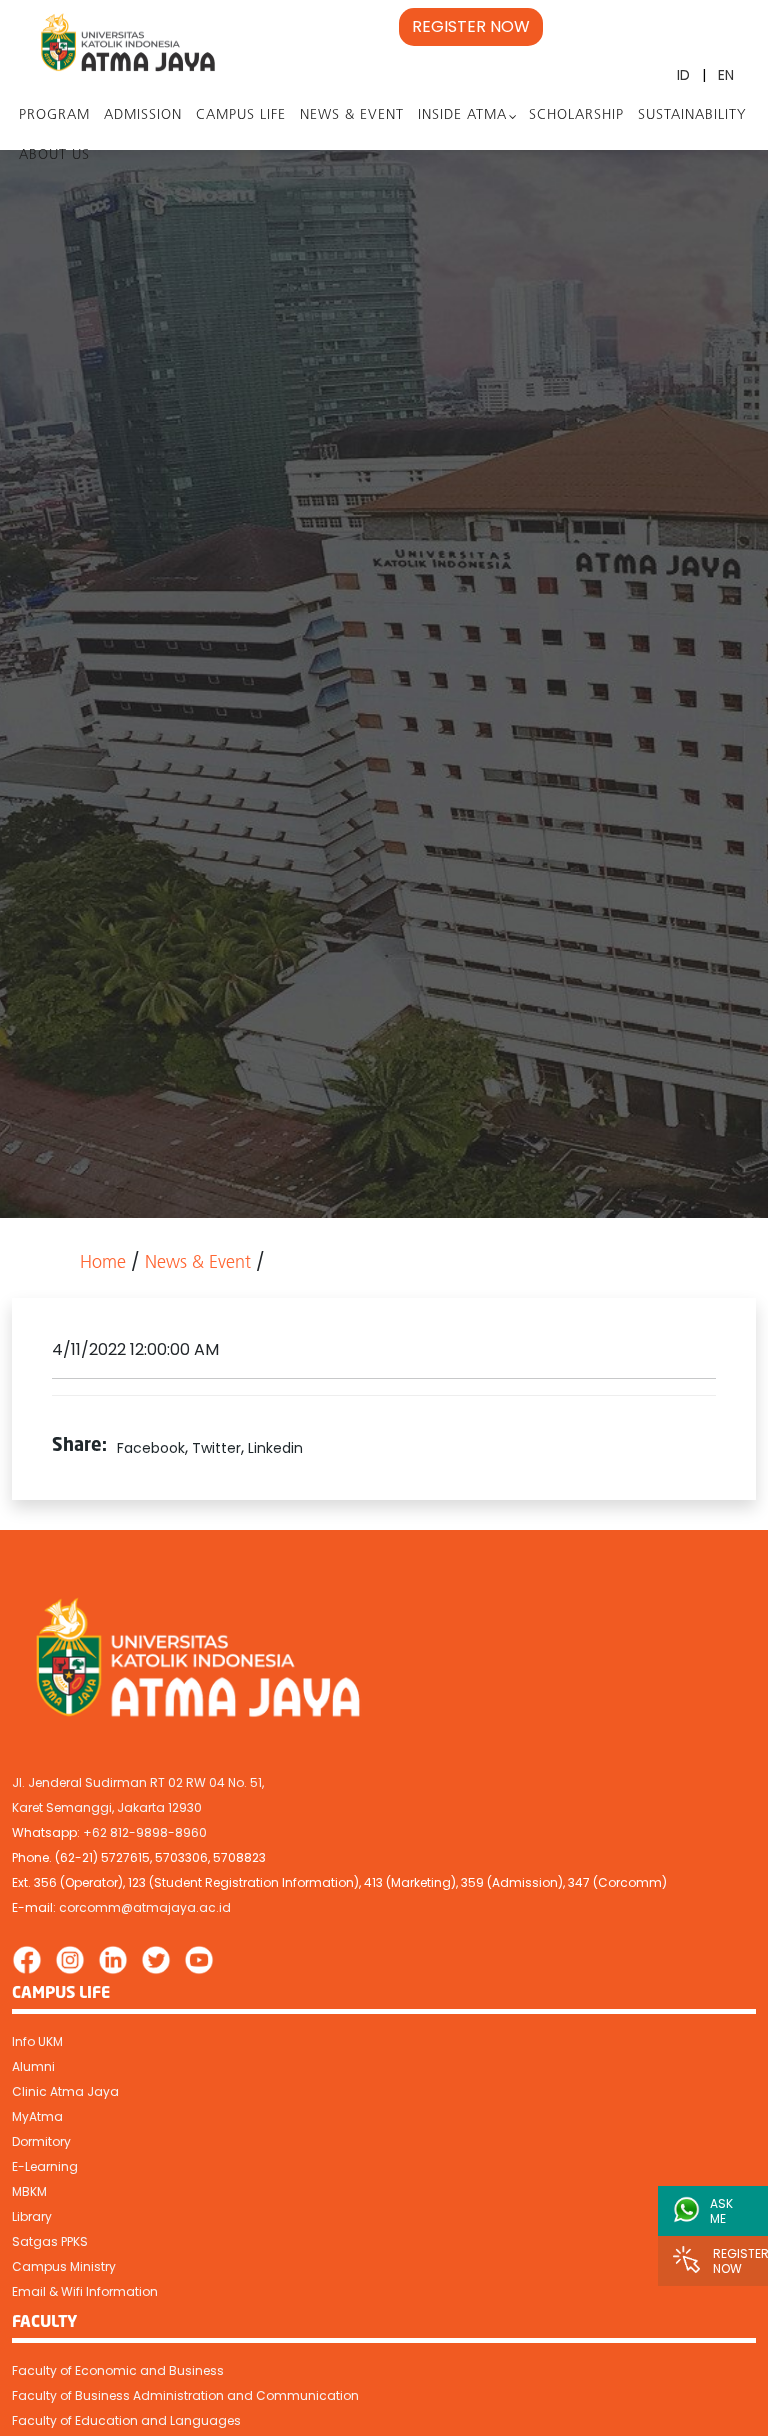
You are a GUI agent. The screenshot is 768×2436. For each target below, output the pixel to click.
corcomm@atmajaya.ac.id (145, 1907)
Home (103, 1264)
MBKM (29, 2191)
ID (683, 75)
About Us (54, 155)
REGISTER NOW (471, 26)
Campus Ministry (64, 2266)
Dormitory (41, 2141)
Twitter (216, 1448)
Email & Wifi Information (85, 2291)
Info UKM (37, 2041)
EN (726, 75)
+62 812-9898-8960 (145, 1832)
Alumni (33, 2066)
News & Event (352, 115)
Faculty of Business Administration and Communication (185, 2395)
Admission (143, 115)
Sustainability (692, 115)
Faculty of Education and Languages (126, 2420)
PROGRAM (54, 115)
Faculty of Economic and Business (118, 2370)
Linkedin (275, 1448)
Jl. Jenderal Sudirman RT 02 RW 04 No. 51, (138, 1782)
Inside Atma (462, 115)
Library (32, 2216)
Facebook (151, 1448)
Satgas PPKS (50, 2241)
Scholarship (576, 115)
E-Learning (45, 2166)
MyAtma (37, 2116)
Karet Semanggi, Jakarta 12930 (107, 1807)
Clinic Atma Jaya (65, 2091)
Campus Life (241, 115)
